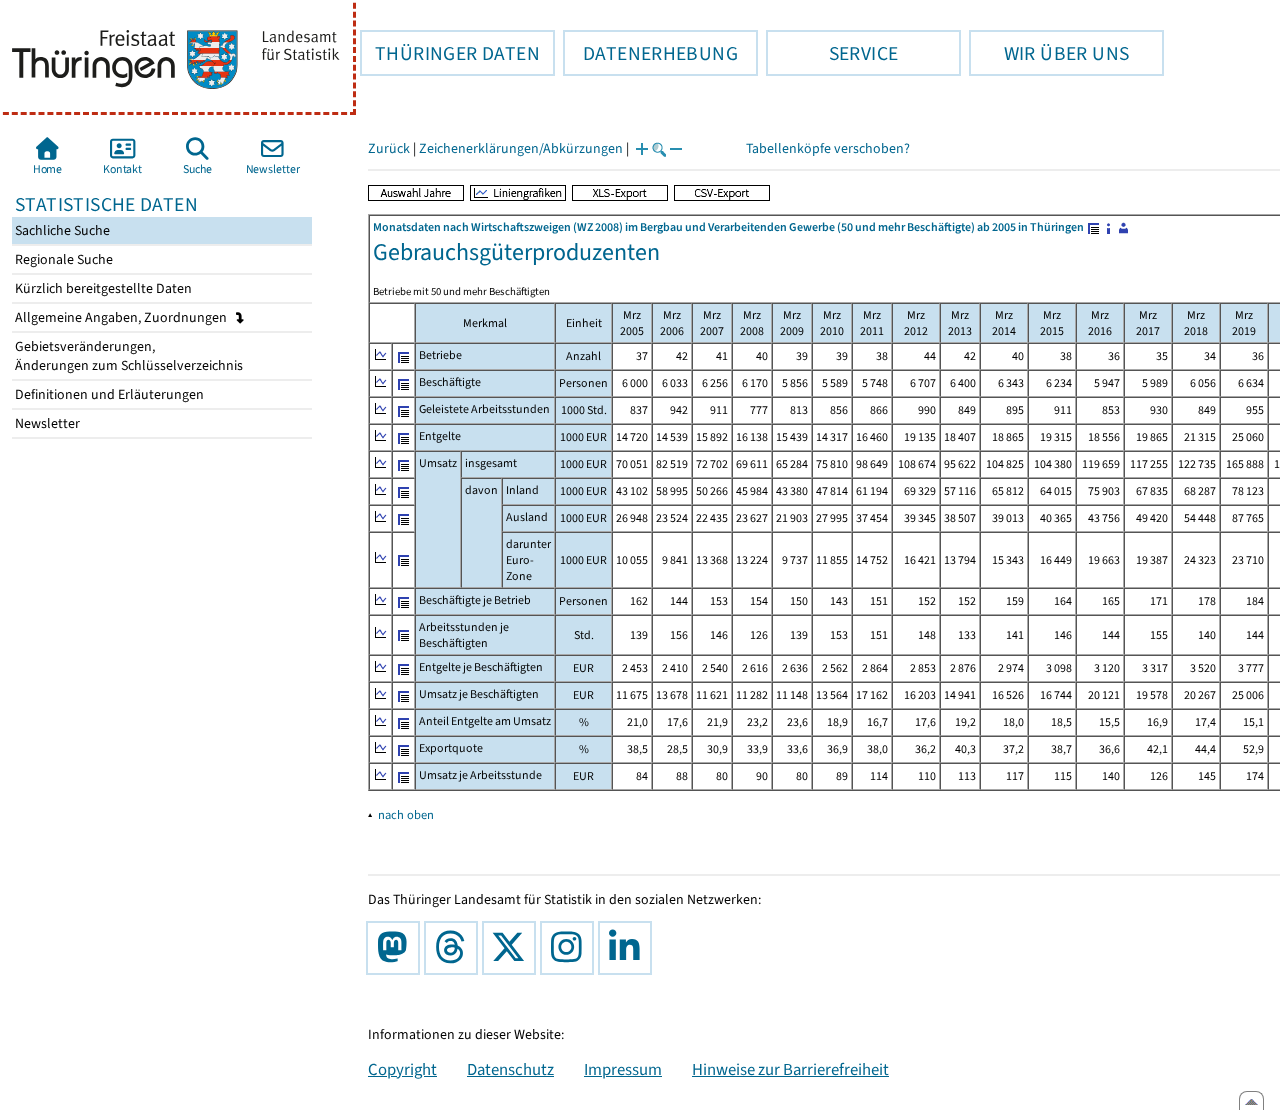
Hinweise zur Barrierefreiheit (790, 1069)
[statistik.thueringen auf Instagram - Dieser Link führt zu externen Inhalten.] (571, 948)
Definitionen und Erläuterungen (108, 394)
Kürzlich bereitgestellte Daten (102, 288)
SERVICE (832, 53)
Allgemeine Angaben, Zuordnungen (122, 317)
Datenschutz (510, 1069)
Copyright (402, 1069)
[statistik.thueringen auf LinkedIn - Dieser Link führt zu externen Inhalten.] (629, 948)
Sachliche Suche (61, 230)
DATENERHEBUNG (650, 53)
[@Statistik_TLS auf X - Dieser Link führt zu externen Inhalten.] (513, 948)
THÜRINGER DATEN (450, 53)
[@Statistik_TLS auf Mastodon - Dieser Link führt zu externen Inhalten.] (397, 948)
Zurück (389, 148)
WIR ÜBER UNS (1049, 53)
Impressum (623, 1069)
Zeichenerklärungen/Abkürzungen (521, 148)
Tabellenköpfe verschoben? (828, 148)
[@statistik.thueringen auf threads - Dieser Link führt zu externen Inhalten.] (455, 948)
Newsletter (46, 423)
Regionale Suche (62, 259)
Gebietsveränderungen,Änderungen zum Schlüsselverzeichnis (127, 356)
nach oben (406, 814)
